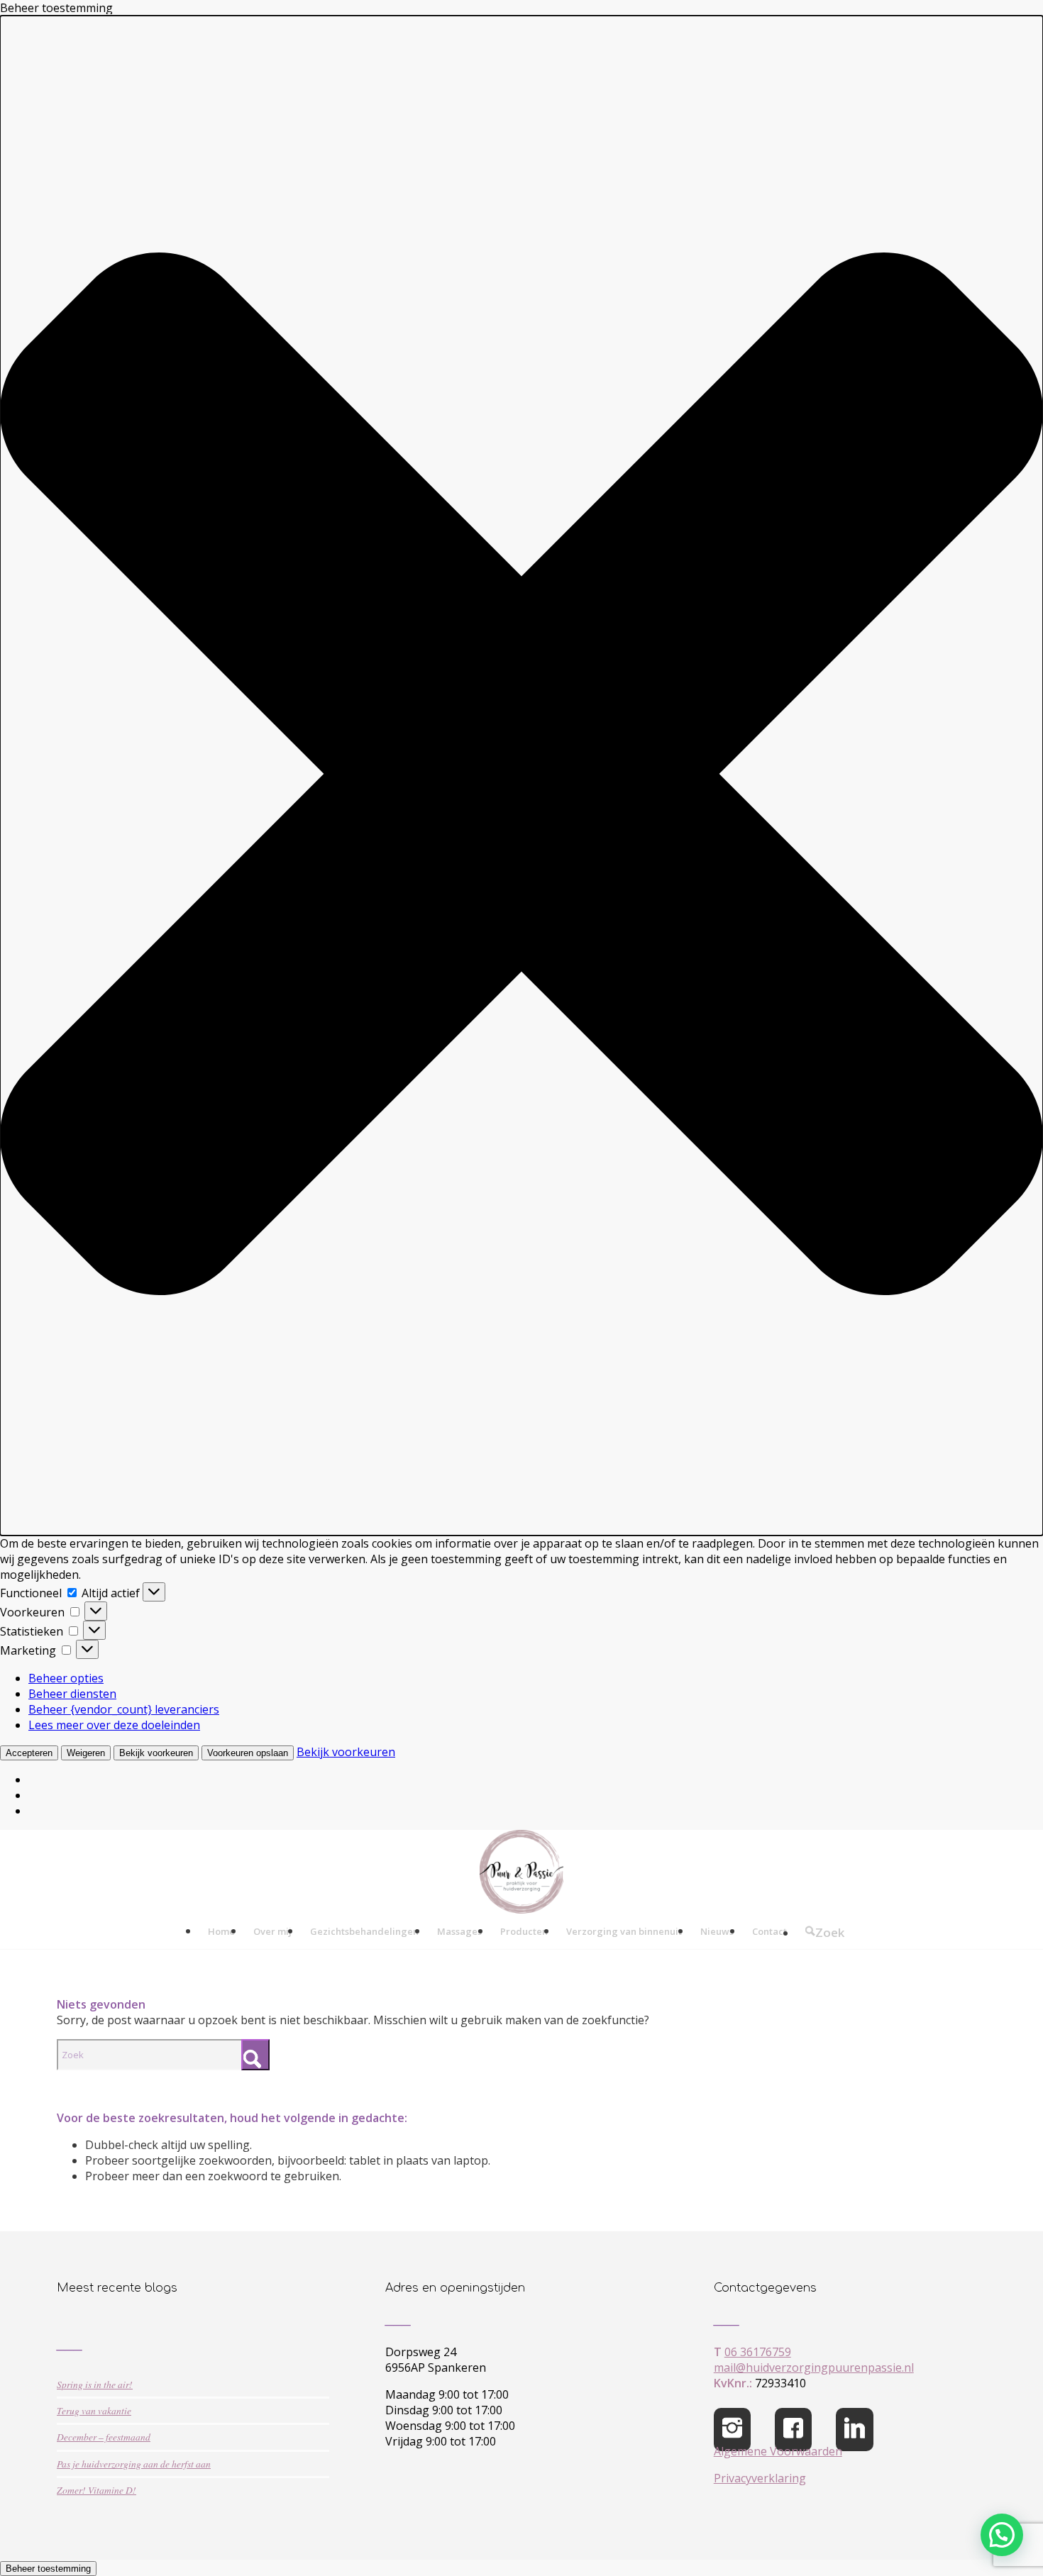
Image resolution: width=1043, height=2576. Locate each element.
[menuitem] (221, 1931)
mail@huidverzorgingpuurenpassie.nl (814, 2367)
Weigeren (86, 1753)
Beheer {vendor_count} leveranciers (124, 1709)
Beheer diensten (72, 1694)
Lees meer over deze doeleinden (114, 1725)
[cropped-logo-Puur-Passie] (521, 1872)
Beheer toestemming (48, 2569)
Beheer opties (66, 1678)
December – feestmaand (104, 2437)
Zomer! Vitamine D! (96, 2490)
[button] (521, 776)
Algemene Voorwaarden (778, 2451)
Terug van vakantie (94, 2410)
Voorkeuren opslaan (248, 1753)
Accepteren (29, 1753)
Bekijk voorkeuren (156, 1753)
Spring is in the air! (95, 2384)
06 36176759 (758, 2352)
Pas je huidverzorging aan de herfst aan (134, 2464)
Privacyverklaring (760, 2478)
